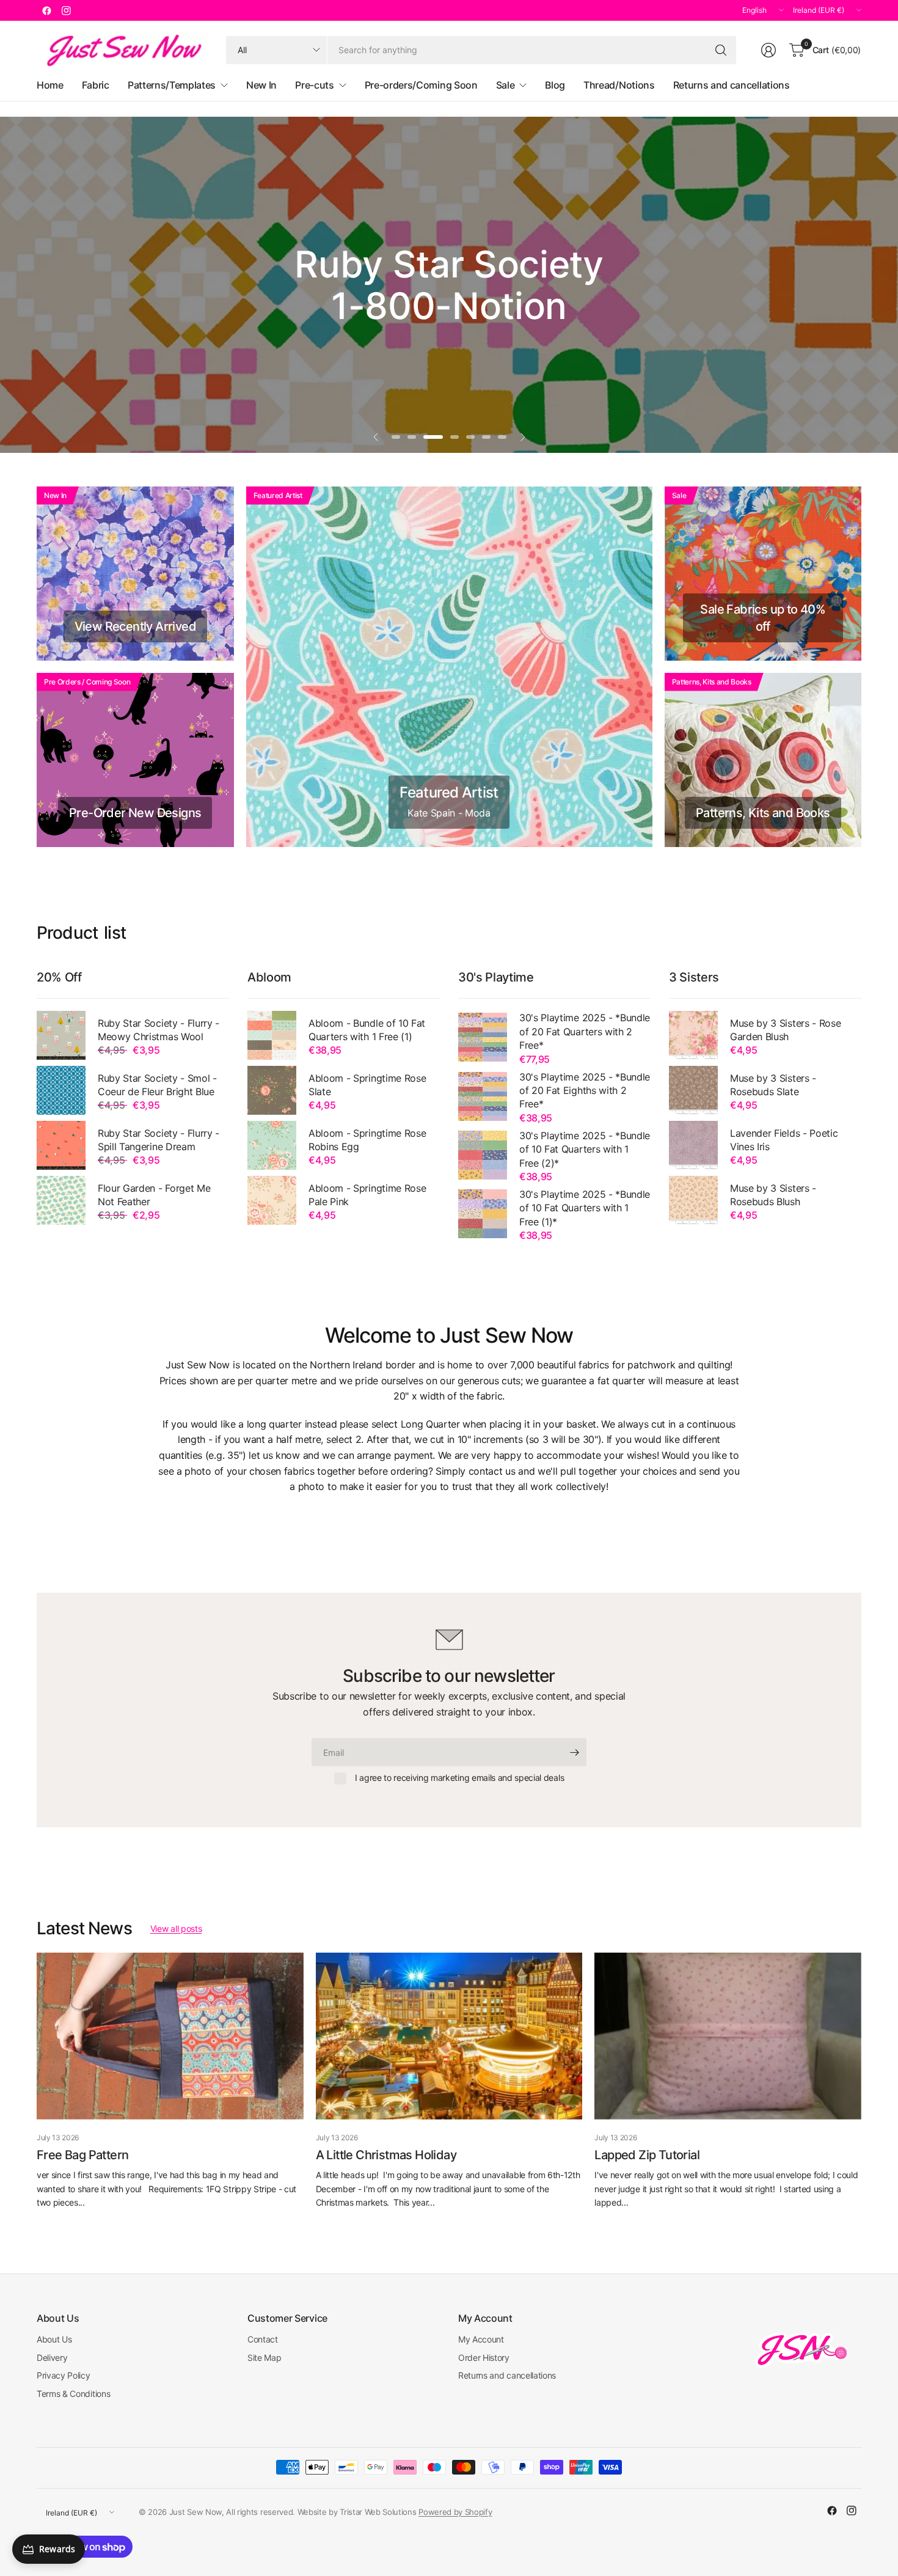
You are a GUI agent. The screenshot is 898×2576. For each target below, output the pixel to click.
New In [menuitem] (261, 85)
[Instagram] (66, 10)
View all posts (176, 1928)
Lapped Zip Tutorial (647, 2155)
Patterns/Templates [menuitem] (172, 85)
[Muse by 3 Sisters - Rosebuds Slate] (693, 1090)
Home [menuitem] (50, 85)
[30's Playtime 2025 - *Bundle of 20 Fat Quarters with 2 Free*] (483, 1037)
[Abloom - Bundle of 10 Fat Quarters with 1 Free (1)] (272, 1035)
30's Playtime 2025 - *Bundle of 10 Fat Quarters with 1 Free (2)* (585, 1149)
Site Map (264, 2358)
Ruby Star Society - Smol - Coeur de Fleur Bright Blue (157, 1085)
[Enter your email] (574, 1752)
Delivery (52, 2358)
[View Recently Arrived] (135, 574)
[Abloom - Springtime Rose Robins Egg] (272, 1145)
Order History (484, 2358)
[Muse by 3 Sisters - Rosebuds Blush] (693, 1200)
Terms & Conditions (73, 2394)
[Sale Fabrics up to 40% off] (763, 574)
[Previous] (37, 2081)
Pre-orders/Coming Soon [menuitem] (421, 85)
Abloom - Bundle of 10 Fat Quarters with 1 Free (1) (367, 1030)
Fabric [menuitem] (96, 85)
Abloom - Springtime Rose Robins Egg (367, 1140)
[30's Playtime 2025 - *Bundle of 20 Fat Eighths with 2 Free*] (483, 1096)
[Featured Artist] (449, 667)
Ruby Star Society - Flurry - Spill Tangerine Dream (159, 1140)
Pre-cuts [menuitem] (314, 85)
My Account (481, 2339)
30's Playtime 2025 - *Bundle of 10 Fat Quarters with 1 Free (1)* (585, 1208)
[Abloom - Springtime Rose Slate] (272, 1090)
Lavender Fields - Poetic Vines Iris (784, 1140)
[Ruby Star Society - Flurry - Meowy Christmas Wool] (61, 1035)
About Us (54, 2339)
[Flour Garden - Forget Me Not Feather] (61, 1200)
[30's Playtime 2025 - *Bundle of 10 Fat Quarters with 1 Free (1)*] (483, 1214)
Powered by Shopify (455, 2512)
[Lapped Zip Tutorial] (728, 2036)
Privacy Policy (64, 2375)
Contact (263, 2339)
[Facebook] (46, 10)
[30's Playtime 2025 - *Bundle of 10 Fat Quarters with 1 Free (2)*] (483, 1155)
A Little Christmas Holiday (386, 2155)
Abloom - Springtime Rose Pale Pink (367, 1195)
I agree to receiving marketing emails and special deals (459, 1778)
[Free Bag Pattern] (170, 2036)
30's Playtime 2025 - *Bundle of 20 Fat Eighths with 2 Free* (585, 1091)
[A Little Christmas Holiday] (449, 2036)
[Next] (861, 2081)
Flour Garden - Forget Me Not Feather (154, 1195)
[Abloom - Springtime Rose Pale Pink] (272, 1200)
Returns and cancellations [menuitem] (732, 85)
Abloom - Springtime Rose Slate (367, 1085)
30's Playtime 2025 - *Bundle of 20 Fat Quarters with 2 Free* (585, 1031)
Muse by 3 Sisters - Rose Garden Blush (785, 1030)
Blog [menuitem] (555, 85)
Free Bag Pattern (82, 2155)
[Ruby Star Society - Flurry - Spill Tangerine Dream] (61, 1145)
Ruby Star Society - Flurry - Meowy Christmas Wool (159, 1030)
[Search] (721, 50)
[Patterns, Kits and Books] (763, 760)
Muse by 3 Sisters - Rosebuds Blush (773, 1195)
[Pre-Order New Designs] (135, 760)
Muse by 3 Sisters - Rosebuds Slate (773, 1085)
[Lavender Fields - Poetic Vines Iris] (693, 1145)
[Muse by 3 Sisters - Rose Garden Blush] (693, 1035)
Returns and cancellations (507, 2375)
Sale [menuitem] (506, 85)
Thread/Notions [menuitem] (619, 85)
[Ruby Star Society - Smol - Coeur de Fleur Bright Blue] (61, 1090)
